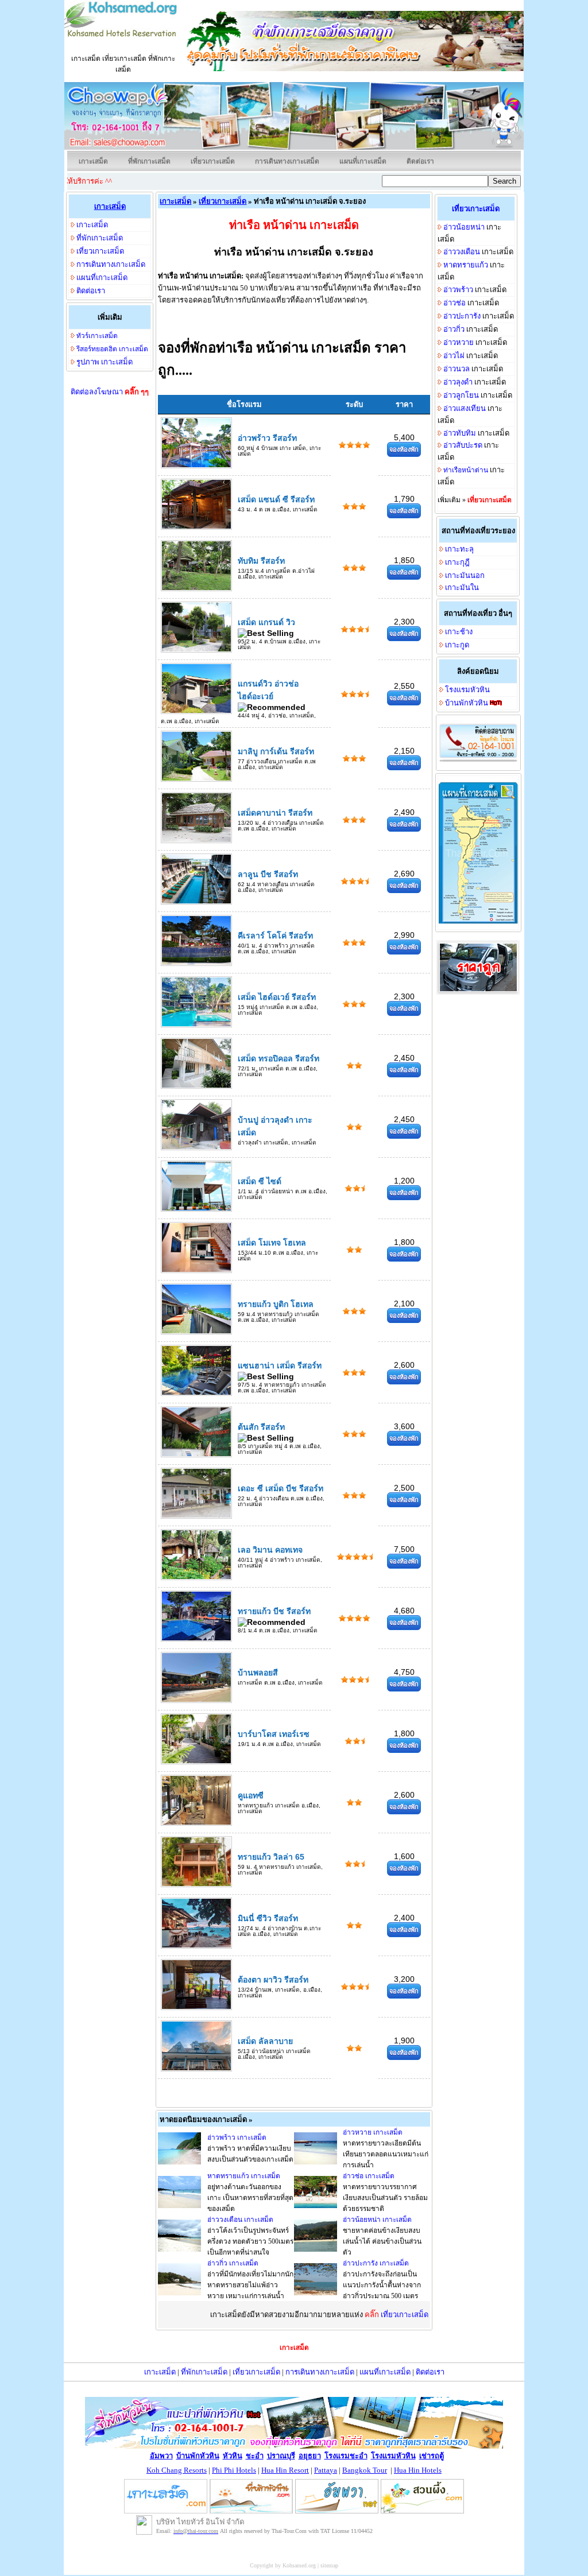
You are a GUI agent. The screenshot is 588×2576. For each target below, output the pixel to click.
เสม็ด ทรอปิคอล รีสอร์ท (278, 1058)
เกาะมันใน (462, 587)
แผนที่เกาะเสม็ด (363, 161)
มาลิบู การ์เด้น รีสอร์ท (276, 751)
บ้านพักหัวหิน (467, 703)
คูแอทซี (251, 1795)
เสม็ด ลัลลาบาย (265, 2041)
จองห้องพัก (404, 449)
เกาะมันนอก (465, 575)
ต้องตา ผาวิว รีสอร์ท (273, 1980)
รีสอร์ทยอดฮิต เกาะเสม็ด (112, 349)
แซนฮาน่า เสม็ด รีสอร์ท (280, 1365)
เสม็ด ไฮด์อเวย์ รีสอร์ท (277, 997)
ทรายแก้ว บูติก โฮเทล (276, 1304)
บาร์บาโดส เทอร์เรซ (274, 1734)
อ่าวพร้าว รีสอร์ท (267, 438)
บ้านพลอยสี (258, 1673)
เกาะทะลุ (459, 549)
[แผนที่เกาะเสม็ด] (478, 922)
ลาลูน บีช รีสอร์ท (268, 874)
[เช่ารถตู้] (478, 993)
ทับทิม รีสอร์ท (261, 561)
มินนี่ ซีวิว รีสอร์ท (268, 1918)
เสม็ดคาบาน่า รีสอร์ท (275, 813)
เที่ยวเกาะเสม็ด (213, 161)
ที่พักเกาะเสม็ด (149, 161)
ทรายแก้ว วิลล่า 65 (271, 1857)
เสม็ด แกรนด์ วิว (266, 622)
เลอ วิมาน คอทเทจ (270, 1550)
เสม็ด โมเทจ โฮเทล (272, 1243)
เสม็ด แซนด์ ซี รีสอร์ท (276, 499)
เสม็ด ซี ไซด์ (260, 1181)
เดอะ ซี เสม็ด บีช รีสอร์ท (281, 1488)
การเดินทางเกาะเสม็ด (287, 161)
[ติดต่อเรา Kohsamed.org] (478, 761)
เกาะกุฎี (457, 562)
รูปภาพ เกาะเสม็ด (105, 362)
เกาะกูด (457, 645)
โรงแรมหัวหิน (467, 690)
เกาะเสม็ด (93, 161)
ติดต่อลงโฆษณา (110, 392)
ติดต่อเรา (420, 161)
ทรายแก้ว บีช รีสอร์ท (274, 1611)
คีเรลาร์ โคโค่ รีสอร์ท (275, 936)
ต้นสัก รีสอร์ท (261, 1427)
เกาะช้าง (459, 632)
